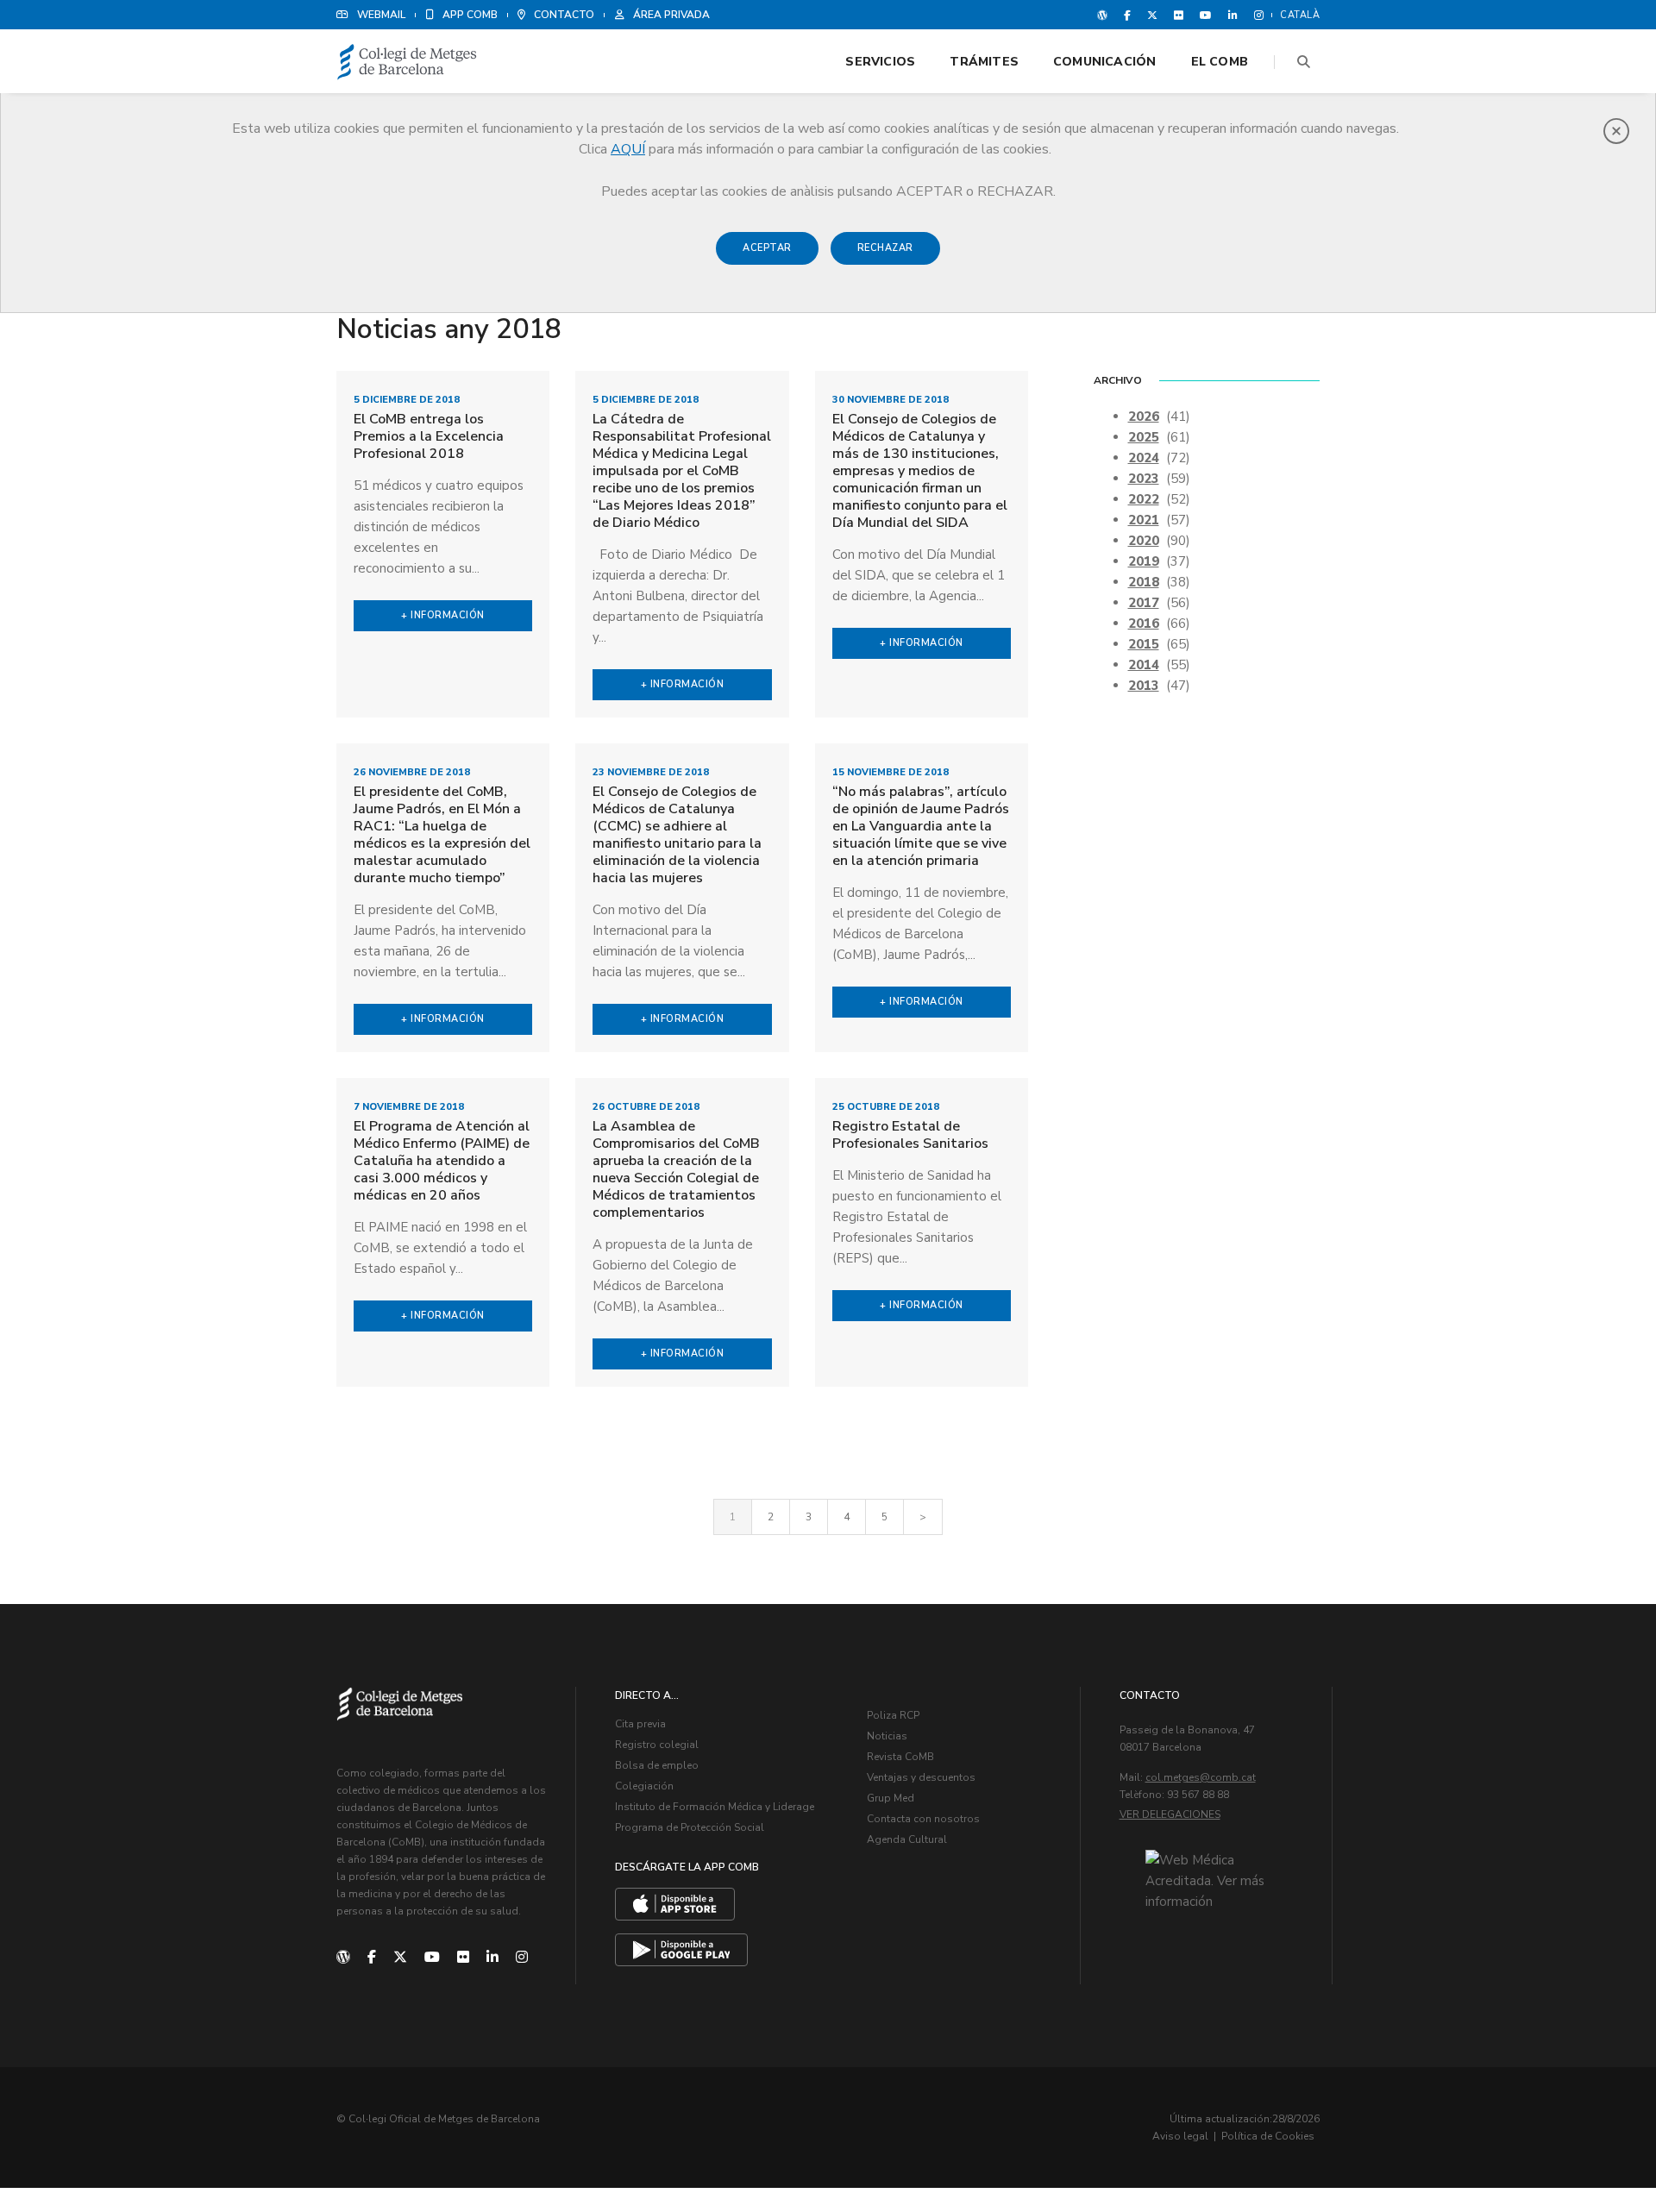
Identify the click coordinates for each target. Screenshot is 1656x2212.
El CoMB (1220, 62)
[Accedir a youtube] (1206, 15)
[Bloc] (1102, 15)
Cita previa (640, 1724)
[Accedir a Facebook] (1127, 15)
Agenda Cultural (907, 1839)
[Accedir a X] (1152, 15)
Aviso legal (1180, 2136)
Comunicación (1105, 62)
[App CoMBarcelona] (675, 1904)
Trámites (984, 62)
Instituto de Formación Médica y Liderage (715, 1807)
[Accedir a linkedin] (1233, 15)
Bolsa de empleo (657, 1765)
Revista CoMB (900, 1757)
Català (1300, 15)
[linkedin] (492, 1958)
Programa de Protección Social (690, 1827)
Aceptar (767, 248)
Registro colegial (657, 1745)
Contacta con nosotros (923, 1819)
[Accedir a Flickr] (1179, 15)
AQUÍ (628, 149)
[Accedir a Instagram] (1255, 15)
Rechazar (885, 248)
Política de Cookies (1268, 2136)
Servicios (880, 62)
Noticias (887, 1736)
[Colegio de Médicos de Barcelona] (407, 63)
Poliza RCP (893, 1715)
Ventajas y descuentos (921, 1777)
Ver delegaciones (1170, 1814)
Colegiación (644, 1786)
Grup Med (891, 1798)
